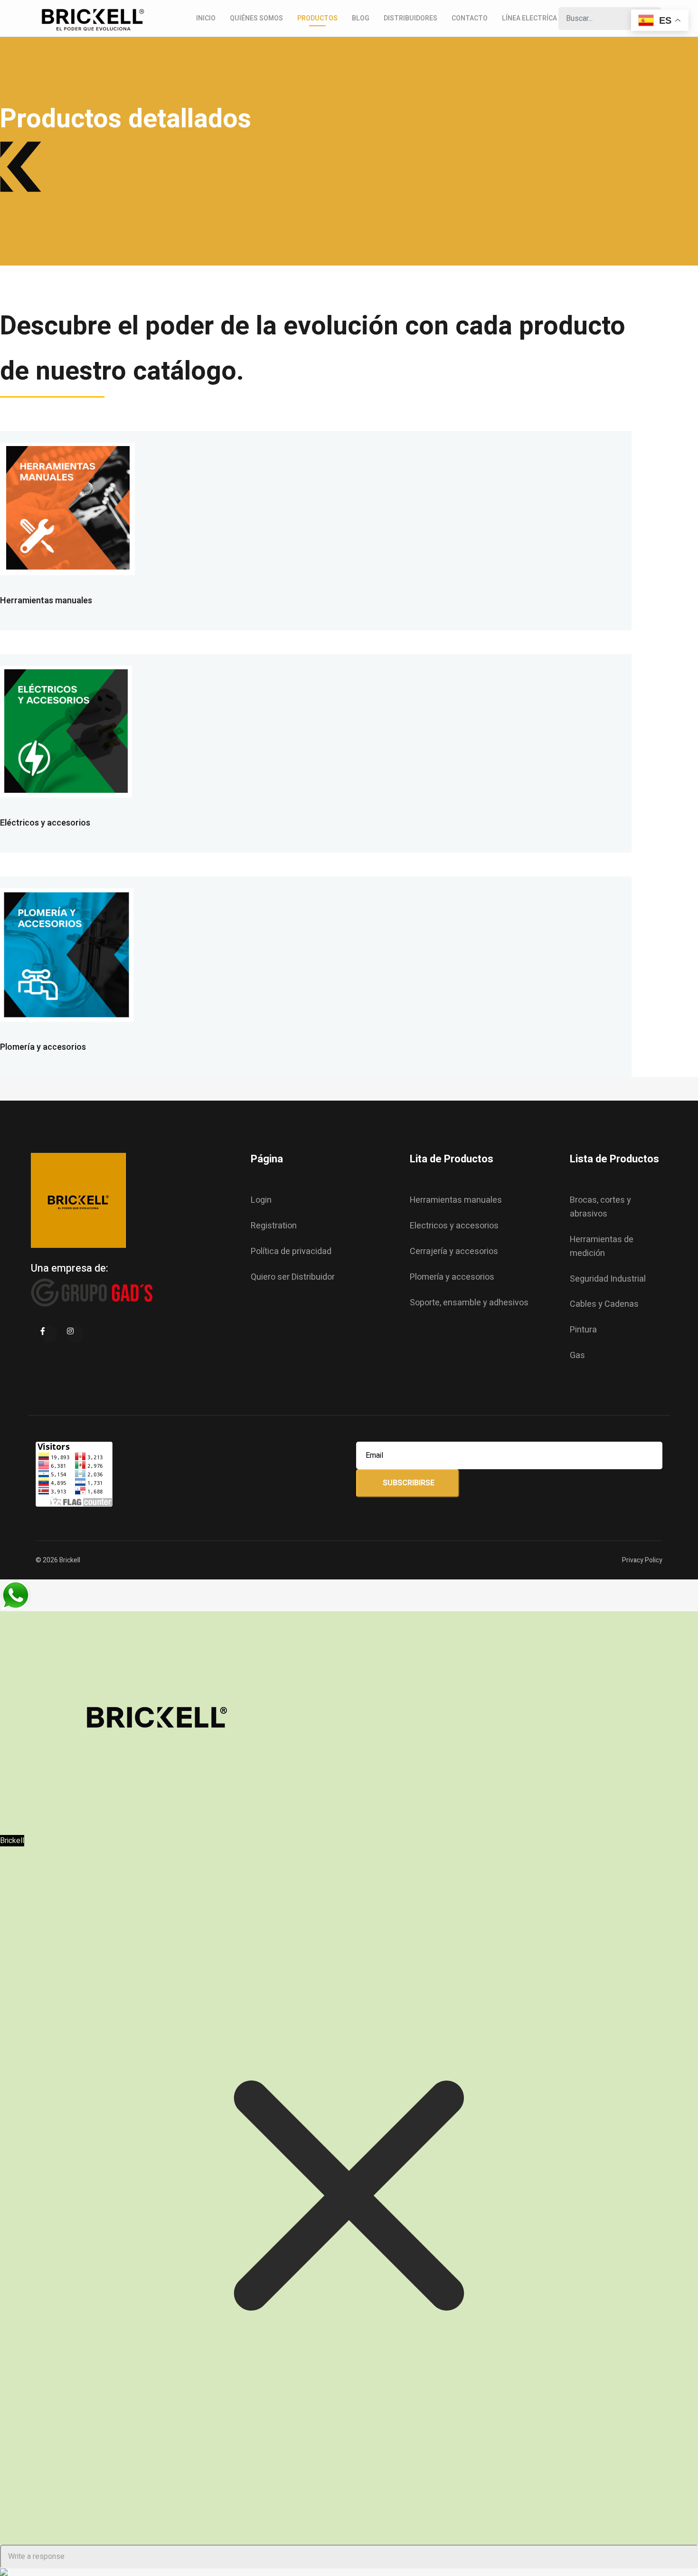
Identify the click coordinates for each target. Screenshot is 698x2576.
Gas (577, 1355)
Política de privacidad (291, 1251)
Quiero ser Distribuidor (293, 1277)
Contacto (470, 18)
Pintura (583, 1330)
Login (261, 1200)
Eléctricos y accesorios (45, 823)
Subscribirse (408, 1483)
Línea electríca (529, 18)
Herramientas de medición (602, 1246)
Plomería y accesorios (43, 1047)
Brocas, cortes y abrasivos (600, 1207)
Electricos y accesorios (454, 1226)
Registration (274, 1226)
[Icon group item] (49, 1334)
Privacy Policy (642, 1560)
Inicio (206, 18)
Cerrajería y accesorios (454, 1251)
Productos (317, 18)
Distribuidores (410, 18)
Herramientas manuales (46, 601)
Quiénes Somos (256, 18)
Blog (361, 18)
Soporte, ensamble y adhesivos (469, 1303)
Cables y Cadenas (604, 1304)
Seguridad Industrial (608, 1279)
